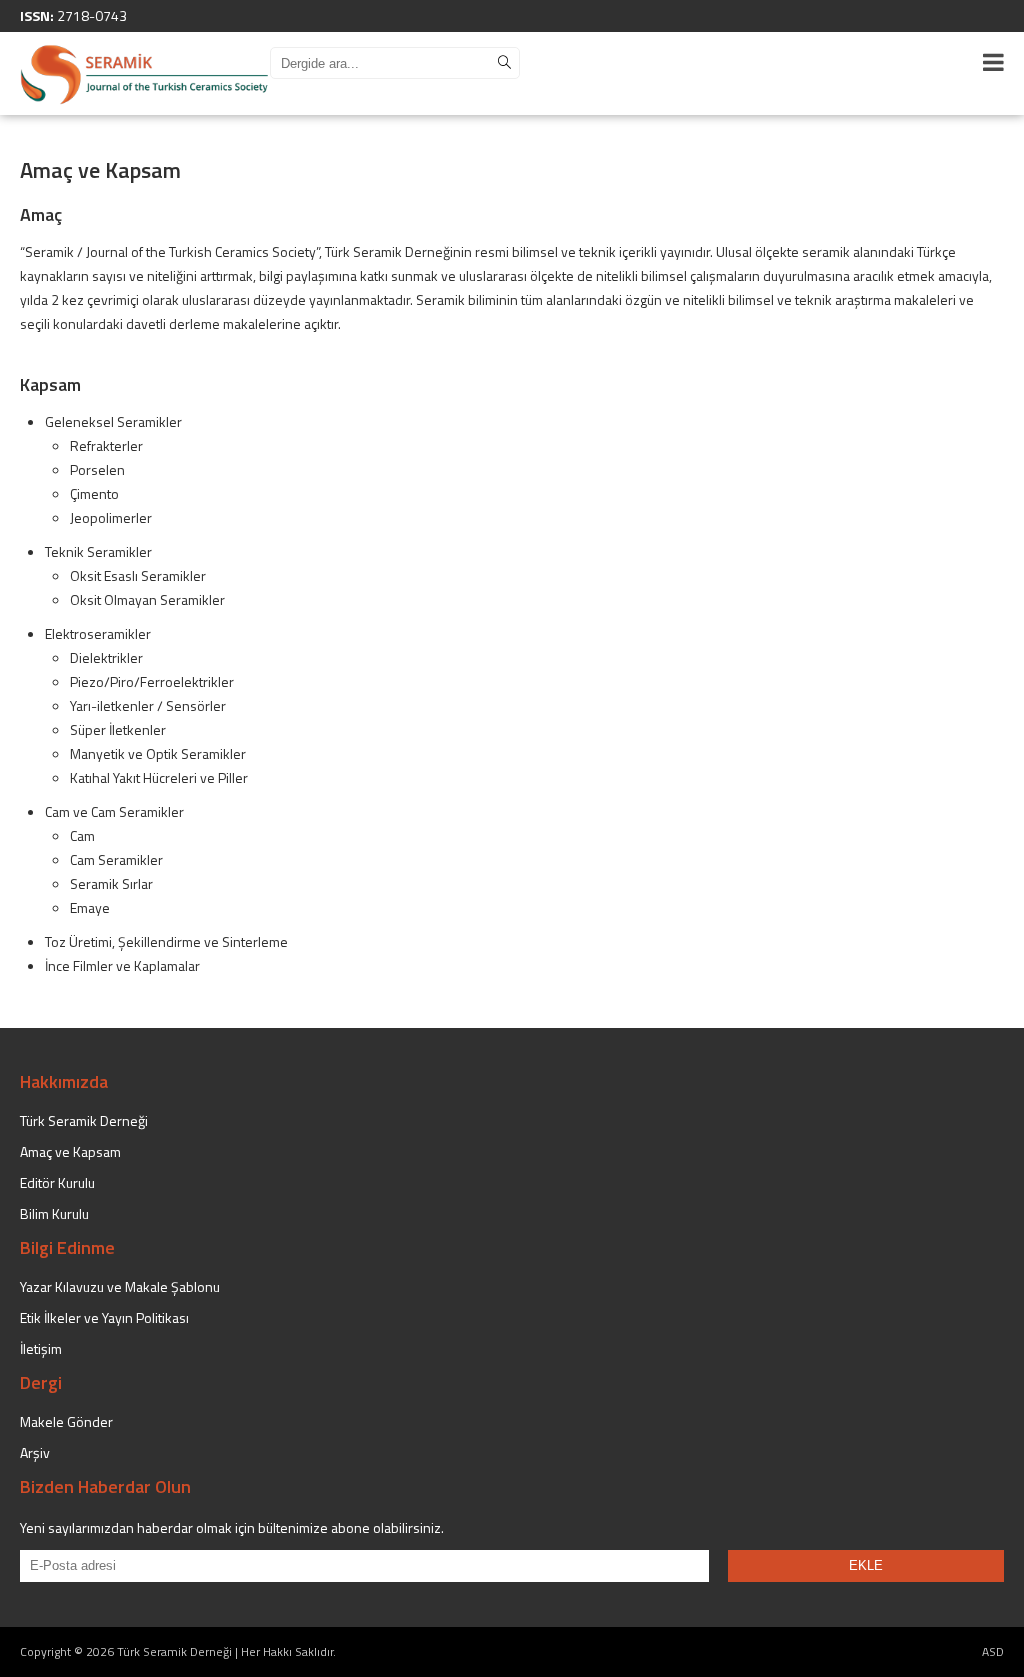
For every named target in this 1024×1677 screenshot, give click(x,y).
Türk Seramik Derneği (84, 1120)
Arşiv (35, 1452)
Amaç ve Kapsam (70, 1151)
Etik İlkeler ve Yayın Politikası (104, 1317)
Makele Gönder (66, 1421)
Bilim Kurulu (54, 1213)
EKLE (866, 1565)
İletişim (41, 1348)
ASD (993, 1651)
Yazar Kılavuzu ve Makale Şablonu (120, 1286)
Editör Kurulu (57, 1182)
